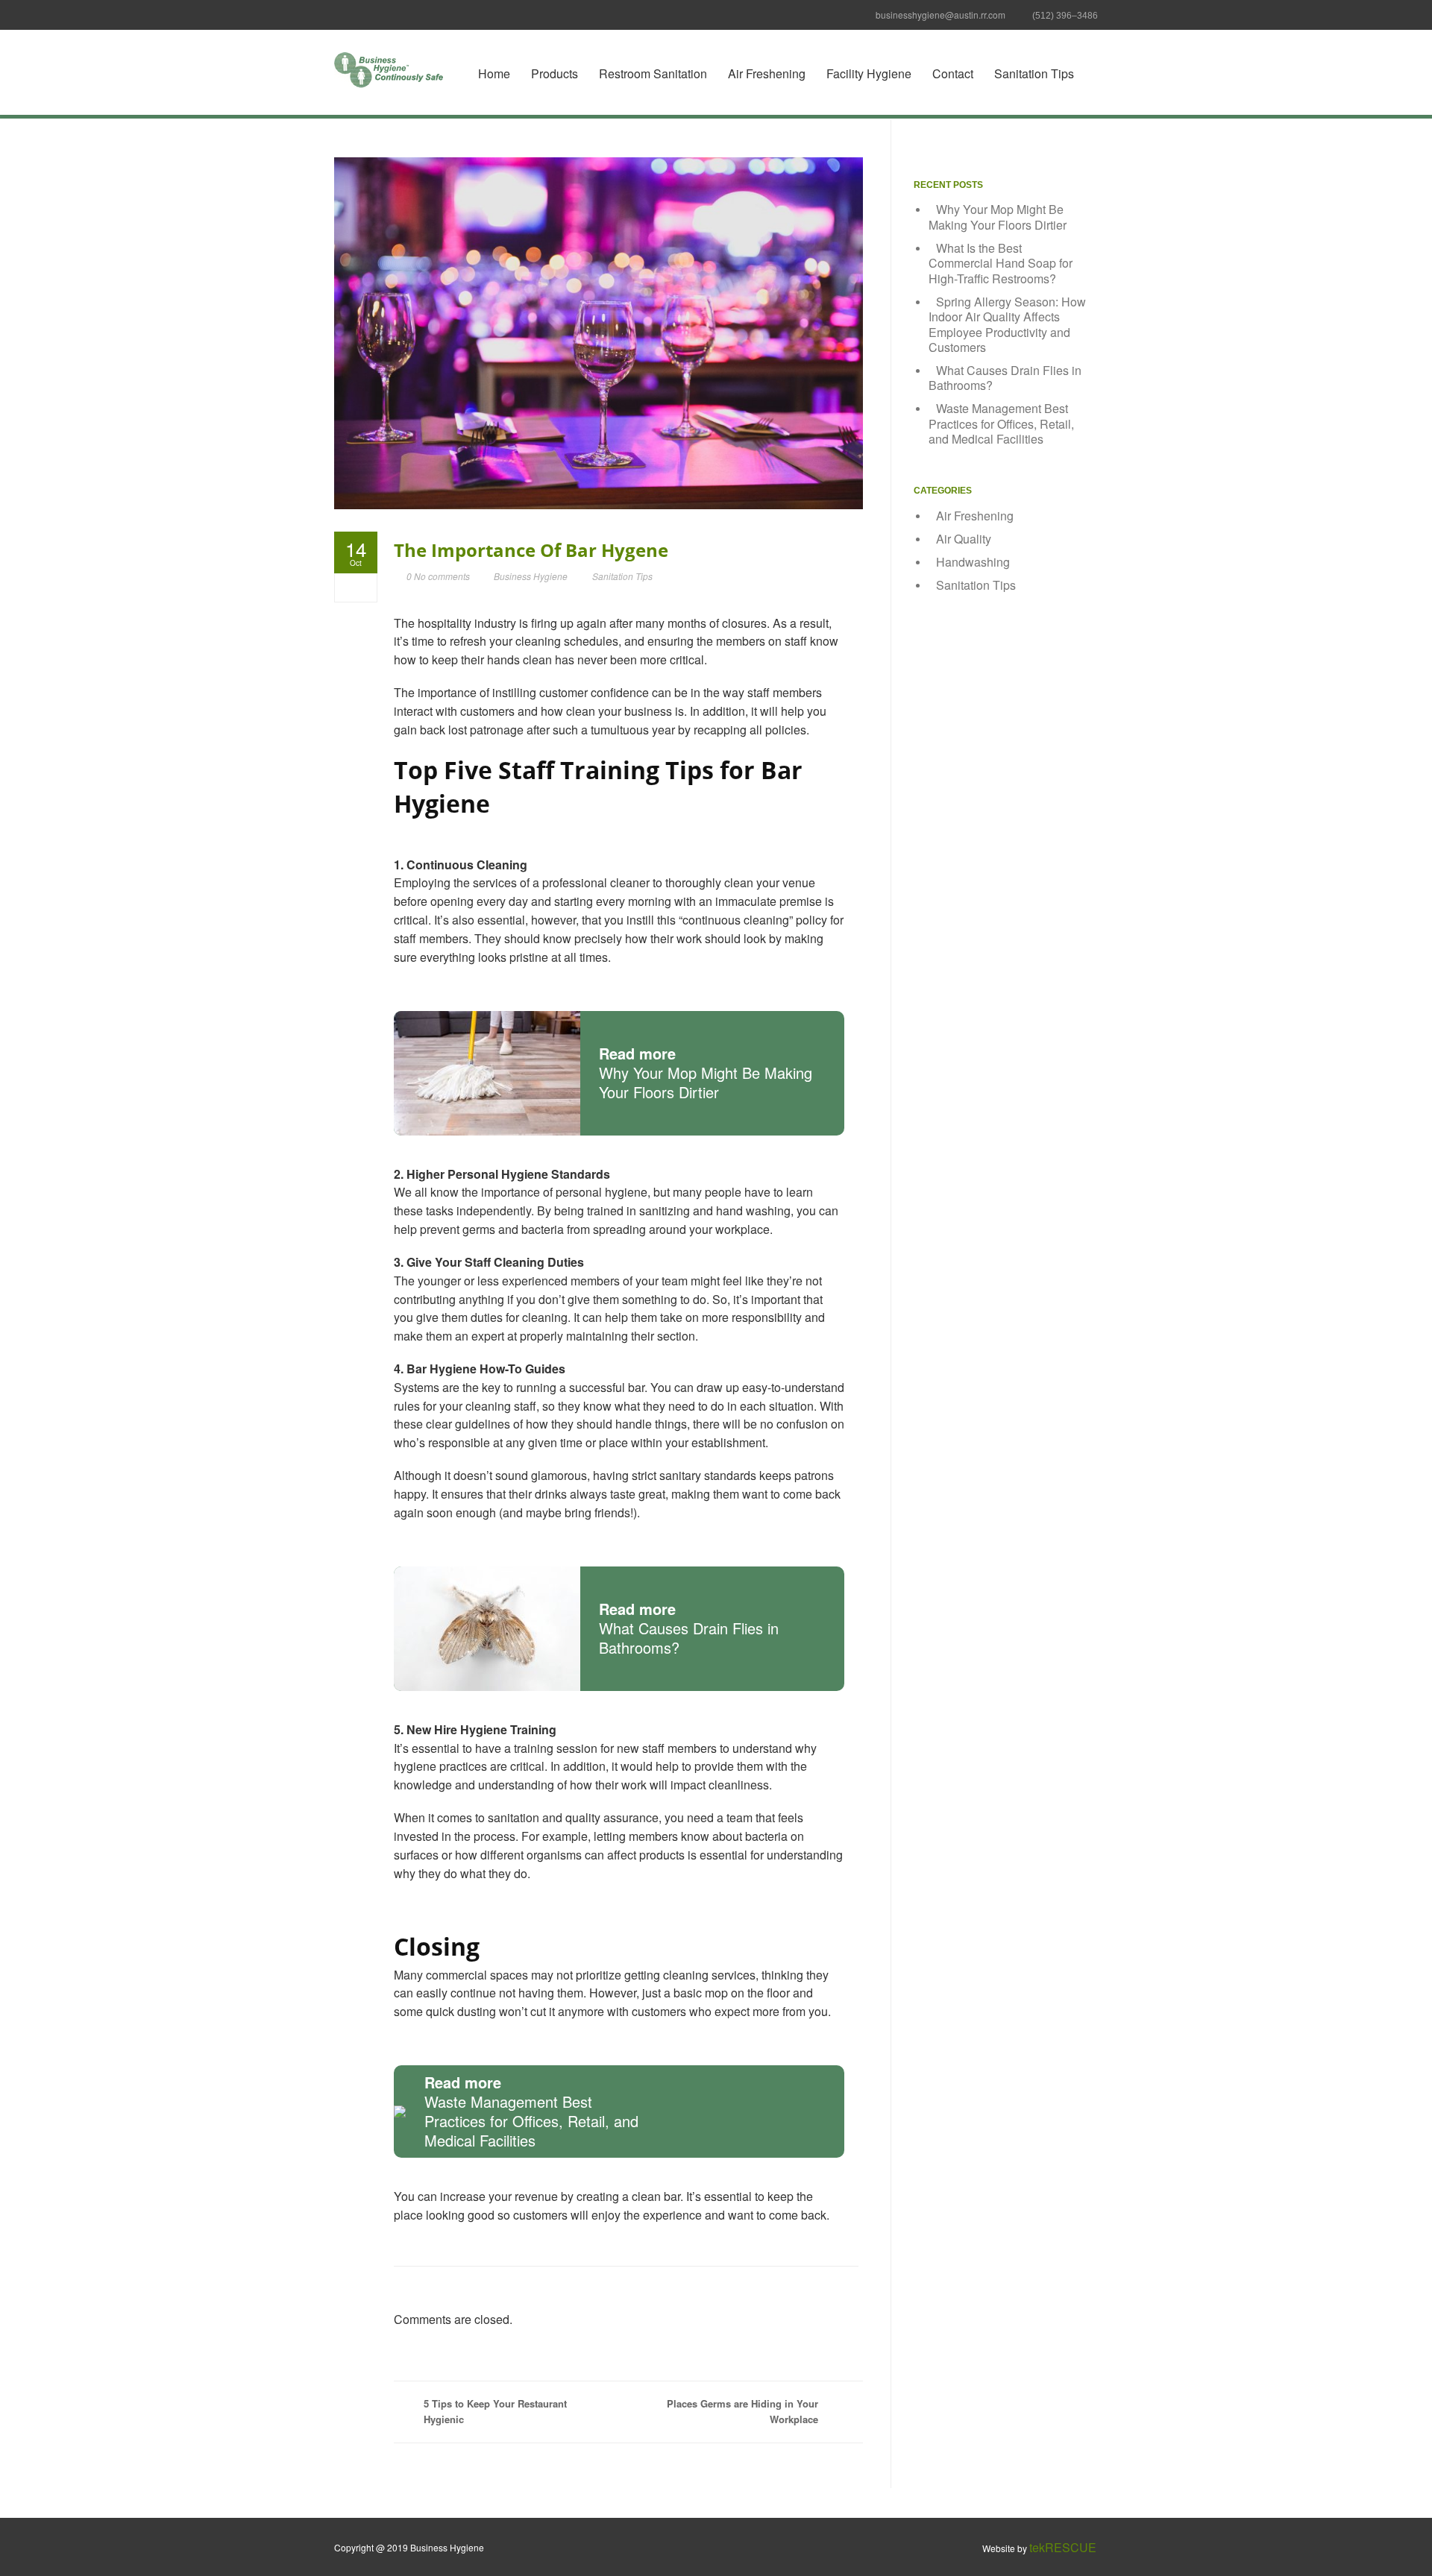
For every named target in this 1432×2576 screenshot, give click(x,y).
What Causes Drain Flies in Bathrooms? (1005, 378)
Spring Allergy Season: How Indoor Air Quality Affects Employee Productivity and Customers (1007, 325)
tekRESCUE (1063, 2547)
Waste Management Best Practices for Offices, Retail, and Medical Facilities (1001, 423)
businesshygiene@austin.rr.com (940, 15)
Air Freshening (767, 73)
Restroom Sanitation (653, 73)
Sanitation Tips (1034, 73)
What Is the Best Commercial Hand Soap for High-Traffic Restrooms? (1001, 263)
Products (555, 73)
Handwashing (973, 562)
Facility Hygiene (869, 73)
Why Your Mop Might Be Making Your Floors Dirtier (998, 217)
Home (494, 73)
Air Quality (964, 539)
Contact (953, 73)
